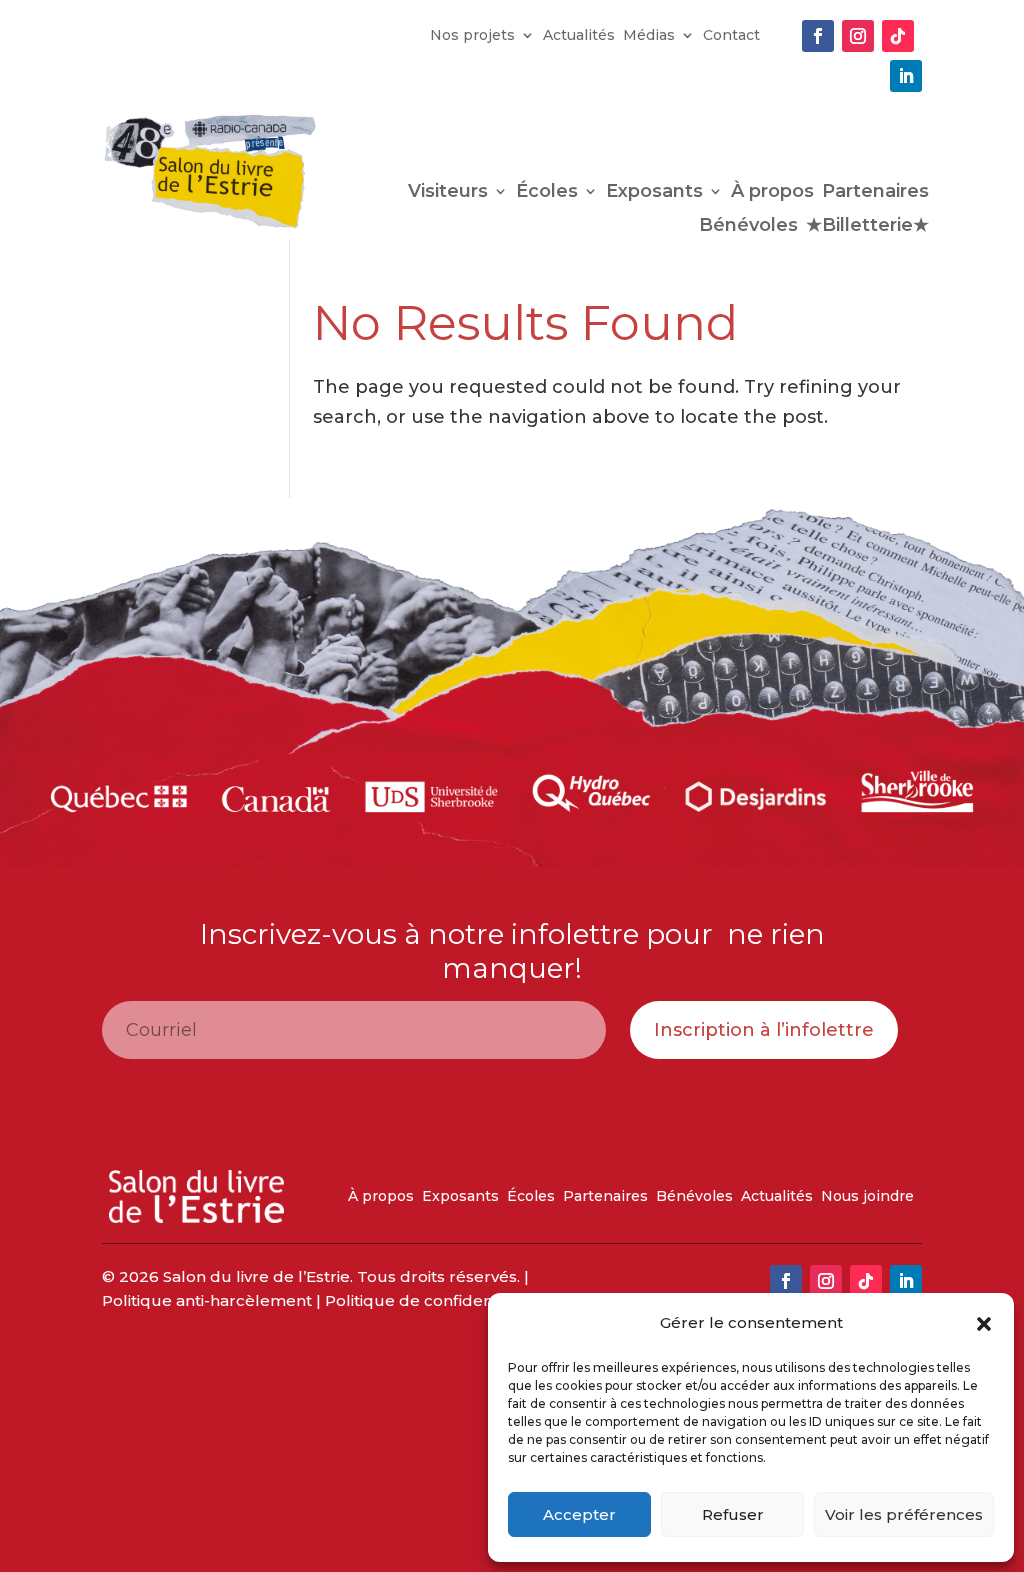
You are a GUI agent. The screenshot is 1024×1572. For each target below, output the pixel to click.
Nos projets (472, 36)
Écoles (547, 193)
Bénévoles (748, 227)
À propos (772, 193)
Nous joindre (867, 1197)
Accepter (579, 1514)
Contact (731, 36)
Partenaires (875, 193)
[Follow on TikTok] (898, 36)
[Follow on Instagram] (858, 36)
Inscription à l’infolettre (764, 1030)
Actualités (579, 36)
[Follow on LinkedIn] (906, 76)
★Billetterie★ (867, 227)
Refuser (733, 1514)
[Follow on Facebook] (818, 36)
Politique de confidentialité (430, 1300)
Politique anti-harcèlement (207, 1300)
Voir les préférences (904, 1514)
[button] (984, 1324)
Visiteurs (448, 193)
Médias (649, 36)
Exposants (654, 193)
